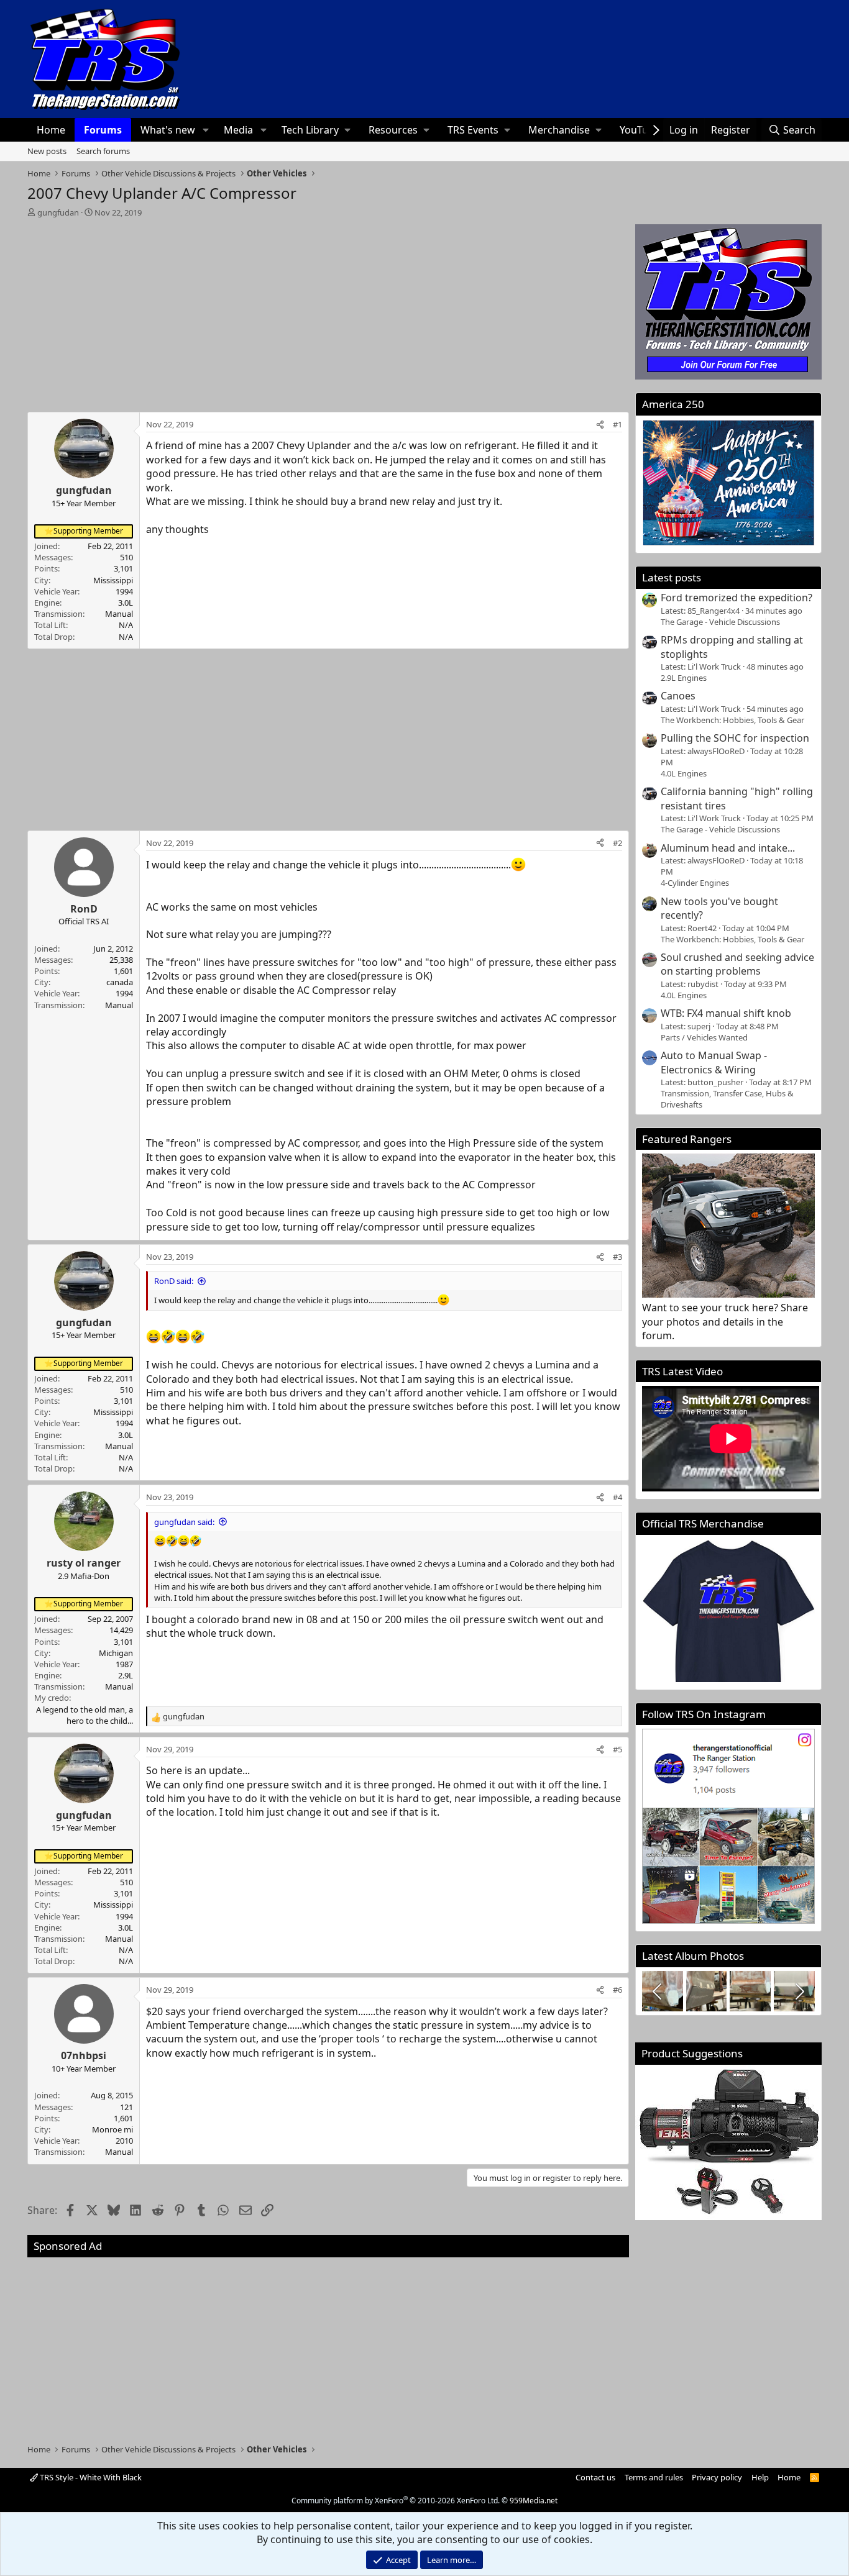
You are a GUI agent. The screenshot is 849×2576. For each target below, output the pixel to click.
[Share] (600, 424)
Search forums (103, 151)
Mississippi (113, 580)
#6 (617, 1990)
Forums (103, 130)
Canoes (678, 696)
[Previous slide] (658, 1991)
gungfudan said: (184, 1522)
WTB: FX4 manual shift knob (726, 1013)
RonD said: (174, 1281)
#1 (617, 424)
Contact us (595, 2477)
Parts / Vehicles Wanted (704, 1037)
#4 (617, 1497)
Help (760, 2477)
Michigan (116, 1653)
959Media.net (534, 2501)
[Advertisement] (328, 311)
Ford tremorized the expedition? (737, 598)
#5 (617, 1749)
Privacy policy (717, 2477)
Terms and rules (654, 2477)
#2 (617, 843)
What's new (168, 130)
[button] (205, 130)
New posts (47, 151)
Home (51, 130)
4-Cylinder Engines (695, 883)
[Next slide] (799, 1991)
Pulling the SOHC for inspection (735, 738)
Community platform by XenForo (396, 2501)
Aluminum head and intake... (728, 848)
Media (238, 130)
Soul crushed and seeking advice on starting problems (737, 964)
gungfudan (58, 212)
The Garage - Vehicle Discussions (720, 622)
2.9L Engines (684, 678)
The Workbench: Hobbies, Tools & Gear (732, 720)
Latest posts (672, 577)
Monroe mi (112, 2129)
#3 (617, 1257)
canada (120, 982)
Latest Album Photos (693, 1956)
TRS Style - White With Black (90, 2477)
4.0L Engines (684, 773)
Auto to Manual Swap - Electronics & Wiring (714, 1062)
